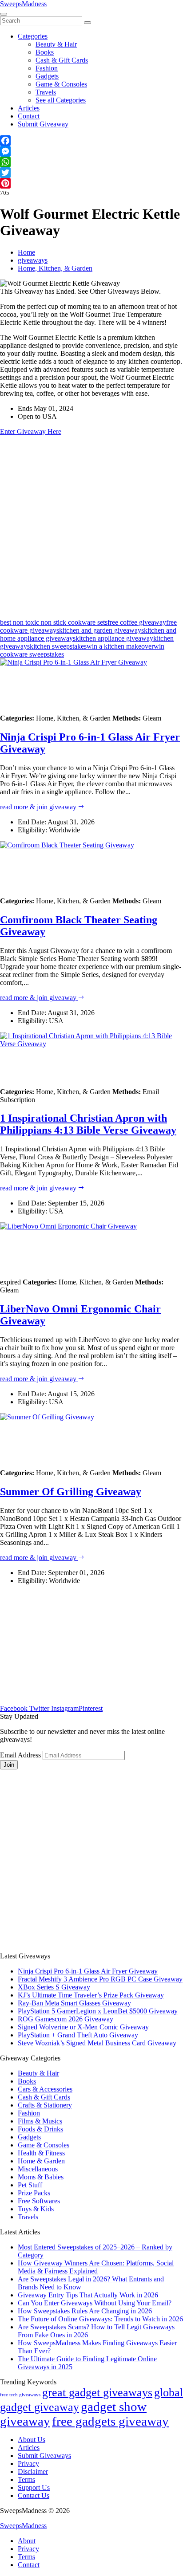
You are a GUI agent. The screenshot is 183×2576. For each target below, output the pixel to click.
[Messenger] (91, 151)
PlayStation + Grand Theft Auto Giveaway (78, 2035)
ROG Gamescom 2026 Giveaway (66, 2019)
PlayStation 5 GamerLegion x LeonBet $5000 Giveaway (98, 2011)
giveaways (33, 260)
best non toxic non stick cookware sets (54, 622)
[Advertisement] (91, 527)
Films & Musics (40, 2121)
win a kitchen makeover (120, 646)
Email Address (20, 1755)
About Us (32, 2440)
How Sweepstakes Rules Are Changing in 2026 (85, 2311)
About (27, 2541)
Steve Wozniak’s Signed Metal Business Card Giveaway (97, 2043)
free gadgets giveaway (110, 2421)
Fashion (47, 68)
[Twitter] (91, 173)
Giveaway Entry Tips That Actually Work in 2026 (88, 2295)
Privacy (28, 2464)
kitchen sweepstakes (58, 646)
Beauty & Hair (56, 44)
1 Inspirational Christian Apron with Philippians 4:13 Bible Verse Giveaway (88, 1124)
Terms (26, 2479)
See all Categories (61, 100)
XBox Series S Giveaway (54, 1987)
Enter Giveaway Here (31, 431)
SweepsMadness (23, 4)
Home (26, 252)
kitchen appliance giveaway (114, 638)
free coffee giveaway (137, 622)
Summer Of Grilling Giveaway (71, 1492)
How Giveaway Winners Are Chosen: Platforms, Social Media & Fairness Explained (96, 2267)
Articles (29, 108)
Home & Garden (41, 2161)
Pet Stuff (30, 2185)
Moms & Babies (41, 2177)
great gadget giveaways (97, 2393)
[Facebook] (91, 141)
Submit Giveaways (44, 2456)
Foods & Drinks (40, 2129)
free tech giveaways (20, 2395)
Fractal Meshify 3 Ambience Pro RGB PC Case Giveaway (100, 1979)
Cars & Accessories (45, 2089)
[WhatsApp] (91, 162)
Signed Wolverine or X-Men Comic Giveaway (83, 2027)
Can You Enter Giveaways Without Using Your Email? (95, 2303)
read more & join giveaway (39, 807)
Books (45, 52)
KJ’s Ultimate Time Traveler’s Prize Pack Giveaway (91, 1995)
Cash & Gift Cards (62, 60)
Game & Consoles (61, 84)
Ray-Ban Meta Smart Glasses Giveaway (74, 2003)
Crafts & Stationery (45, 2105)
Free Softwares (39, 2201)
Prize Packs (34, 2193)
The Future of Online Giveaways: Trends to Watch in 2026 (100, 2319)
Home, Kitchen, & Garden (55, 268)
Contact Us (34, 2495)
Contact (29, 116)
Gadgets (47, 76)
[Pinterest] (91, 183)
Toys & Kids (36, 2209)
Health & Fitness (41, 2153)
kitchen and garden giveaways (101, 630)
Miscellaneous (38, 2169)
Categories (33, 36)
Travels (46, 92)
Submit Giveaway (43, 124)
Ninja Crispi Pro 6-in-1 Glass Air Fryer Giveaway (88, 1971)
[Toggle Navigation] (4, 14)
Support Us (34, 2487)
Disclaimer (33, 2472)
